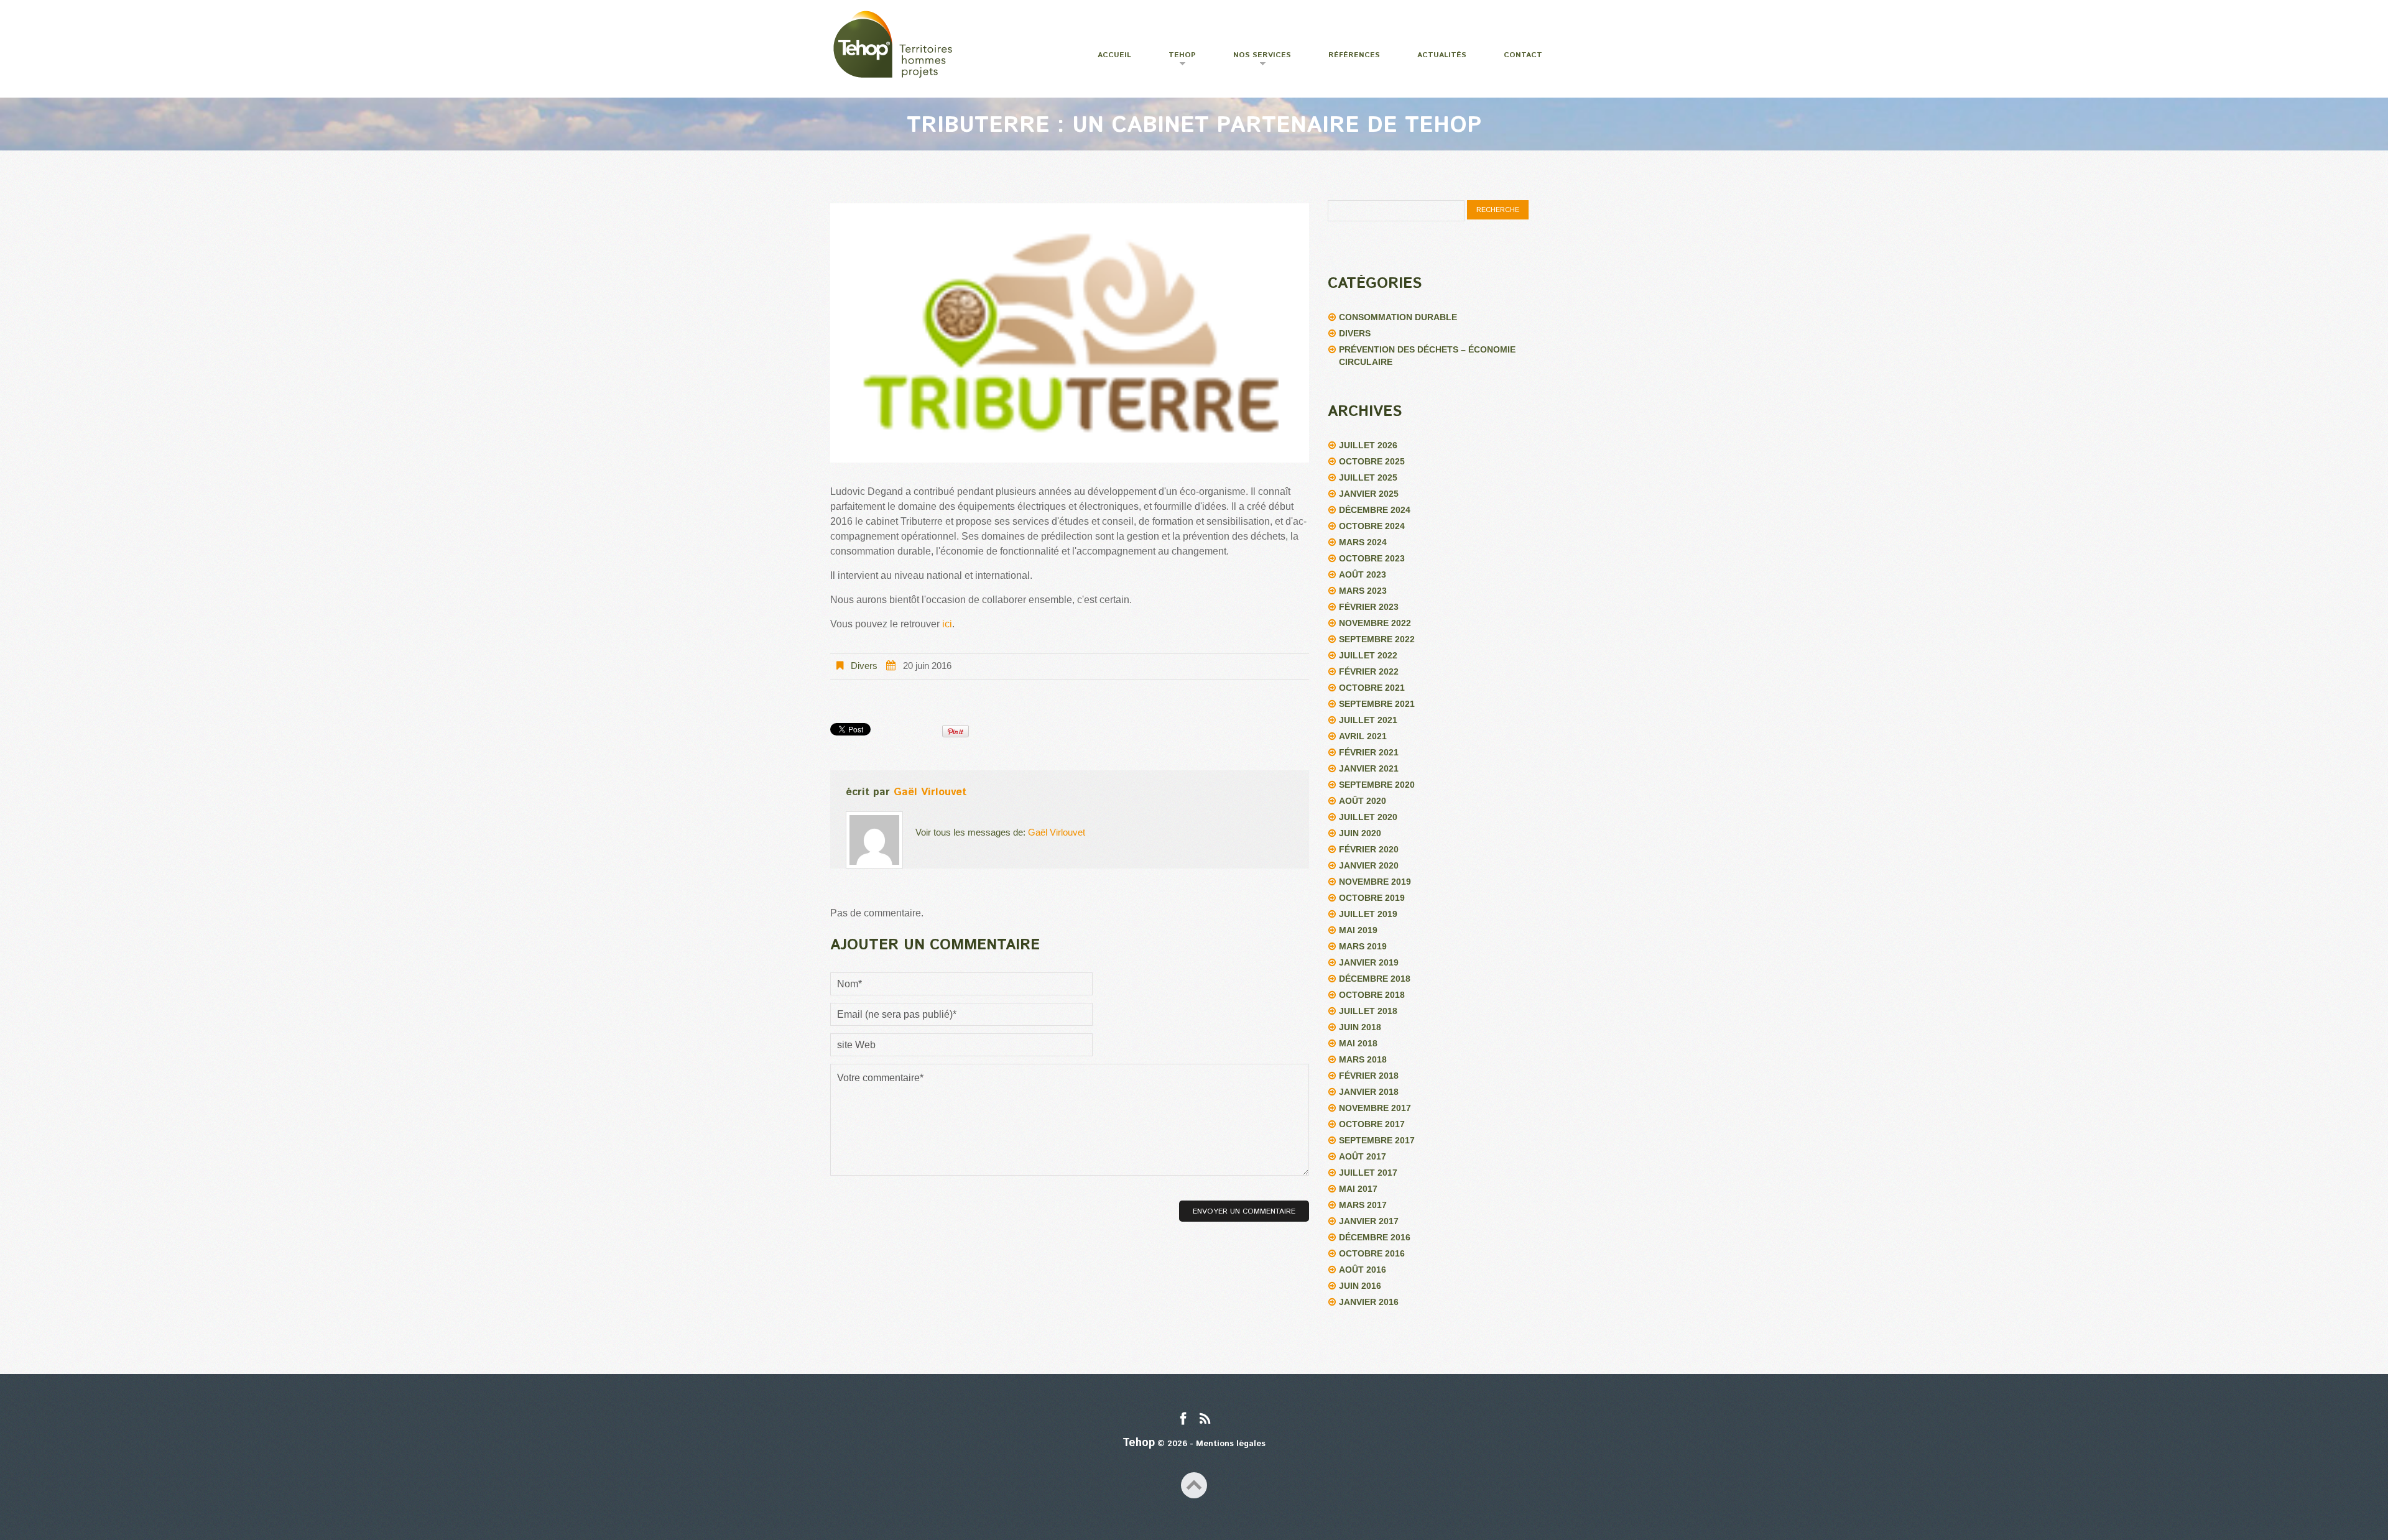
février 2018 (1369, 1076)
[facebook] (1183, 1420)
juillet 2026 (1368, 445)
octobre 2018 (1372, 995)
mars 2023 (1363, 591)
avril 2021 (1363, 736)
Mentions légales (1231, 1444)
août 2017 (1363, 1156)
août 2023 (1363, 574)
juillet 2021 (1368, 720)
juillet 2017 (1368, 1173)
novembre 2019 (1375, 882)
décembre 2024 (1375, 510)
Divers (864, 666)
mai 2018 (1358, 1043)
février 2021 (1369, 752)
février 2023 (1369, 607)
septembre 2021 (1377, 704)
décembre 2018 (1375, 979)
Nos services (1254, 60)
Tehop (1174, 60)
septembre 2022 (1377, 639)
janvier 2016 (1369, 1302)
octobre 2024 (1372, 526)
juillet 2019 (1368, 914)
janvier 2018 (1369, 1092)
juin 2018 (1360, 1027)
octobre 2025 (1372, 461)
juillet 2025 (1368, 477)
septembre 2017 (1377, 1140)
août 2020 (1363, 801)
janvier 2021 (1369, 768)
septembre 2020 (1377, 785)
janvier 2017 (1369, 1221)
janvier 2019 (1369, 962)
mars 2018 (1363, 1059)
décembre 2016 (1375, 1237)
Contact (1523, 55)
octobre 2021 (1372, 688)
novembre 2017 (1375, 1108)
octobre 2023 (1372, 558)
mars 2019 (1363, 946)
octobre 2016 (1372, 1253)
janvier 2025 (1369, 494)
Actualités (1442, 55)
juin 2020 (1360, 833)
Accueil (1114, 55)
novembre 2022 (1375, 623)
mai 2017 (1358, 1189)
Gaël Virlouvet (930, 792)
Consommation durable (1398, 317)
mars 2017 (1363, 1205)
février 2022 (1369, 671)
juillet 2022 (1368, 655)
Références (1354, 55)
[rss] (1205, 1420)
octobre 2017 (1372, 1124)
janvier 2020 (1369, 865)
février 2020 (1369, 849)
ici (947, 624)
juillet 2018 (1368, 1011)
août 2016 (1363, 1270)
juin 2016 (1360, 1286)
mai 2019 (1358, 930)
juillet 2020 (1368, 817)
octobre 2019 (1372, 898)
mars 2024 (1363, 542)
